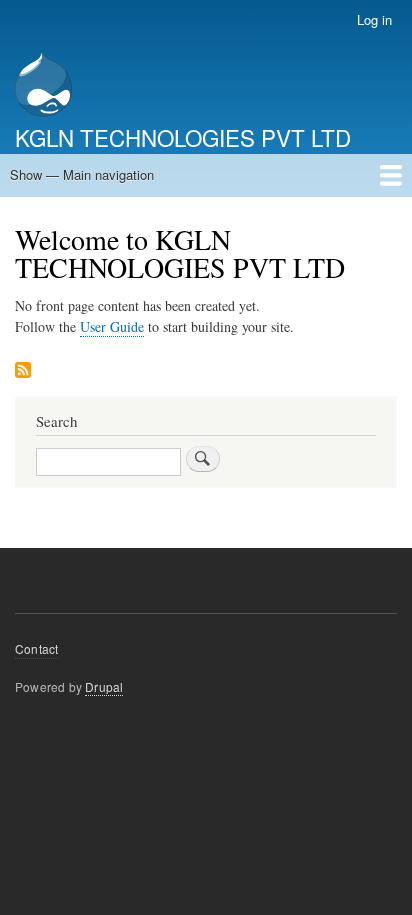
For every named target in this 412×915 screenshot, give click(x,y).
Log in (374, 19)
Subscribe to (23, 371)
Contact (36, 648)
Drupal (104, 686)
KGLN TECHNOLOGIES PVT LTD (183, 137)
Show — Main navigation (82, 174)
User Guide (112, 326)
